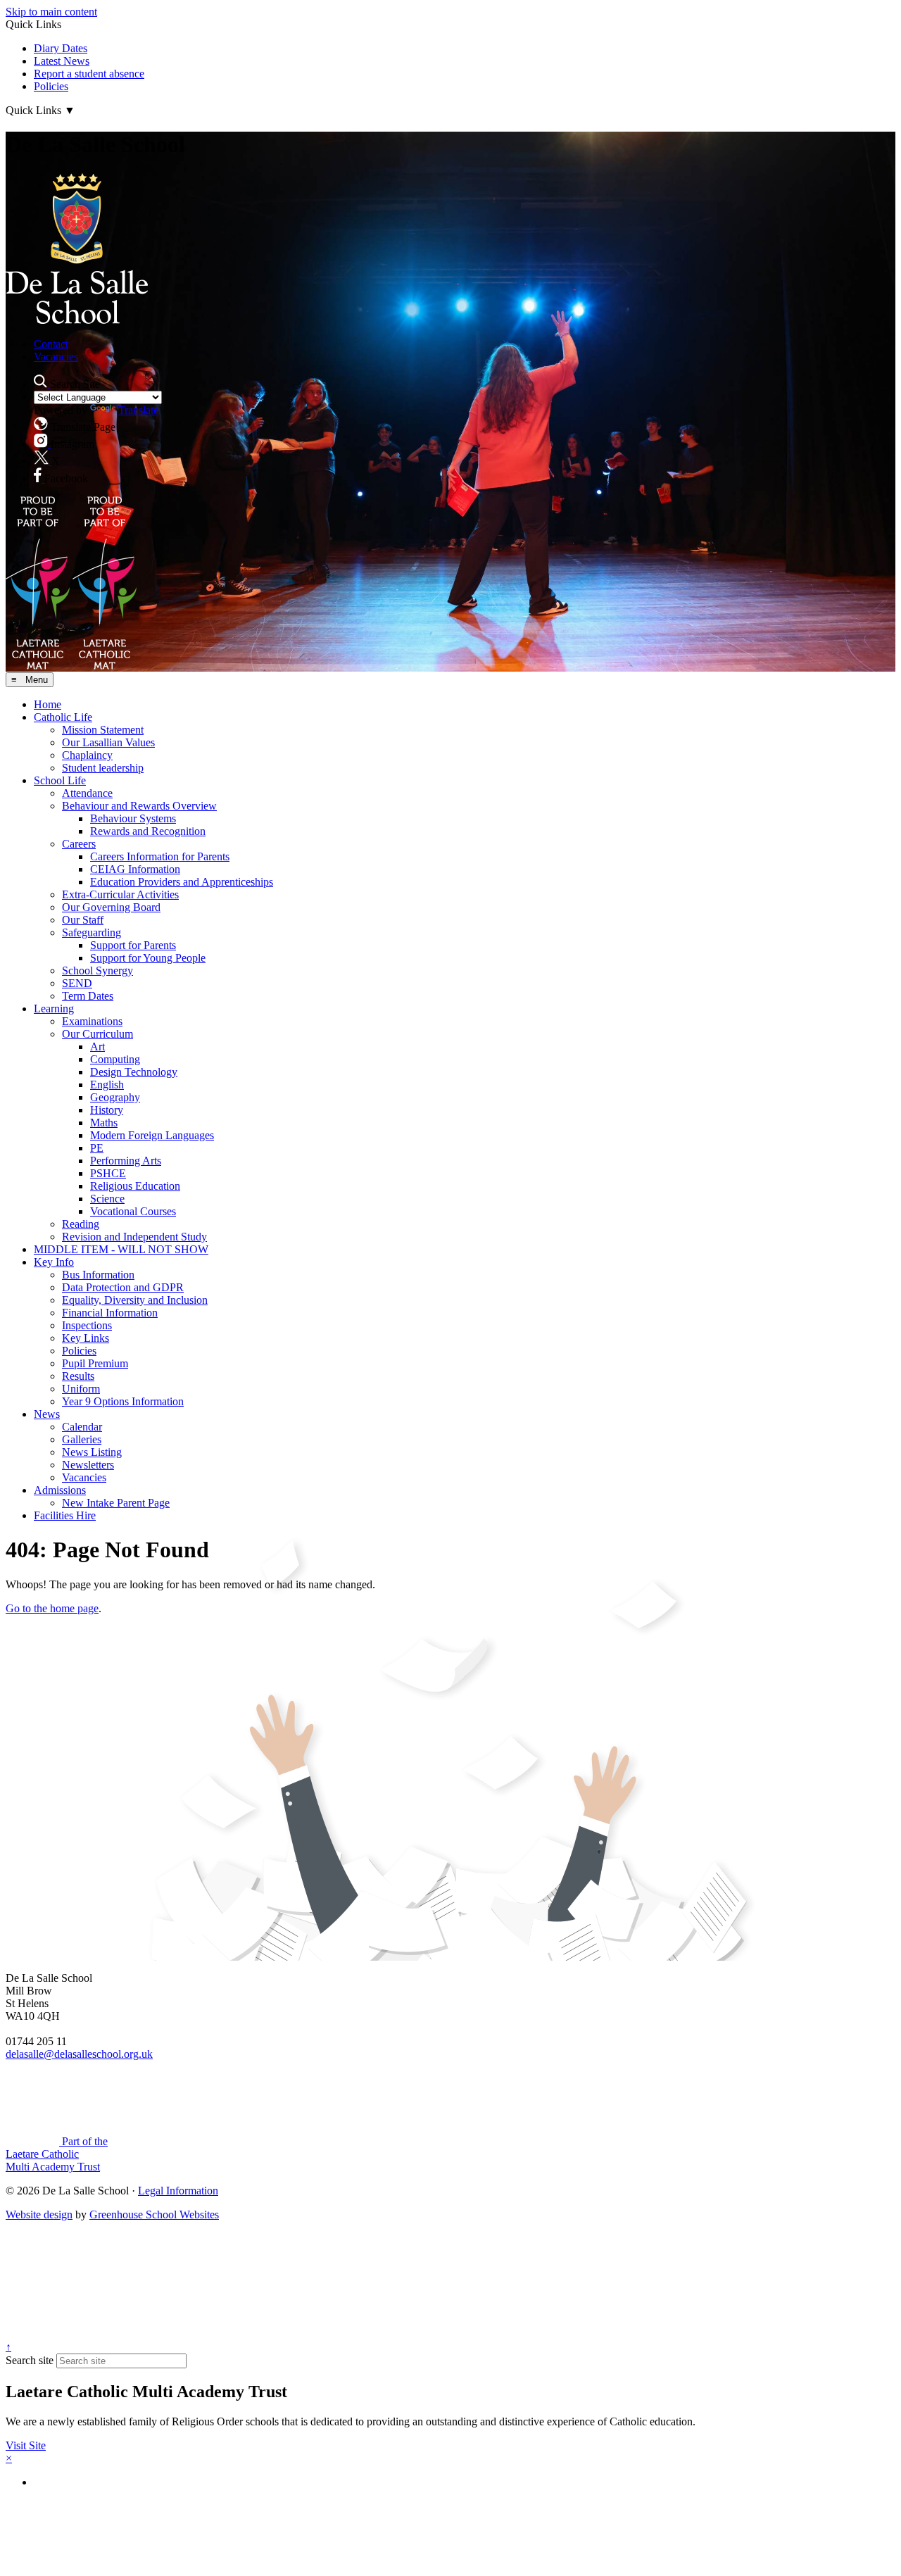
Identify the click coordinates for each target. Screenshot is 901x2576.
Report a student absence (89, 74)
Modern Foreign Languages (152, 1135)
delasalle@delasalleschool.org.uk (79, 2054)
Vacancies (56, 357)
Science (107, 1199)
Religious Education (135, 1186)
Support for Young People (148, 958)
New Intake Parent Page (116, 1503)
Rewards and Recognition (148, 831)
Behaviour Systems (133, 818)
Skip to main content (51, 12)
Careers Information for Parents (160, 856)
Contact (51, 344)
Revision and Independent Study (134, 1237)
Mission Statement (103, 730)
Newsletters (88, 1465)
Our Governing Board (111, 907)
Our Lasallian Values (108, 742)
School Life (60, 780)
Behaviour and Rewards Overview (139, 806)
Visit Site (26, 2445)
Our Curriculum (97, 1034)
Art (97, 1047)
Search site (30, 2360)
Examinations (92, 1021)
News (47, 1414)
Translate (138, 410)
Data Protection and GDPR (123, 1287)
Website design (39, 2214)
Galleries (82, 1439)
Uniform (81, 1389)
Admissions (60, 1490)
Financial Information (110, 1313)
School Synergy (97, 970)
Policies (51, 86)
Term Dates (88, 996)
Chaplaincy (87, 755)
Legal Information (178, 2191)
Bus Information (98, 1275)
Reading (81, 1224)
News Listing (92, 1452)
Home (48, 704)
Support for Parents (133, 945)
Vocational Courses (133, 1211)
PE (97, 1148)
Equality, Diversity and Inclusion (135, 1300)
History (107, 1110)
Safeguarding (92, 932)
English (107, 1085)
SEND (77, 983)
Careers (79, 844)
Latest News (62, 61)
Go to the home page (52, 1608)
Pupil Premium (95, 1363)
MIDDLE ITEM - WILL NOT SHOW (121, 1249)
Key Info (54, 1262)
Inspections (87, 1325)
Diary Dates (61, 48)
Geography (115, 1097)
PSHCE (108, 1173)
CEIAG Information (135, 869)
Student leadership (103, 768)
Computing (115, 1059)
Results (78, 1376)
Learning (54, 1009)
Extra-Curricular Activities (120, 894)
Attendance (87, 793)
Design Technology (134, 1072)
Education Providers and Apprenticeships (182, 882)
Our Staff (83, 920)
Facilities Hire (65, 1515)
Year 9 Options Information (123, 1401)
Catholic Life (63, 717)
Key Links (86, 1338)
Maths (104, 1123)
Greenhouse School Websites (154, 2214)
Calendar (82, 1427)
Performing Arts (126, 1161)
